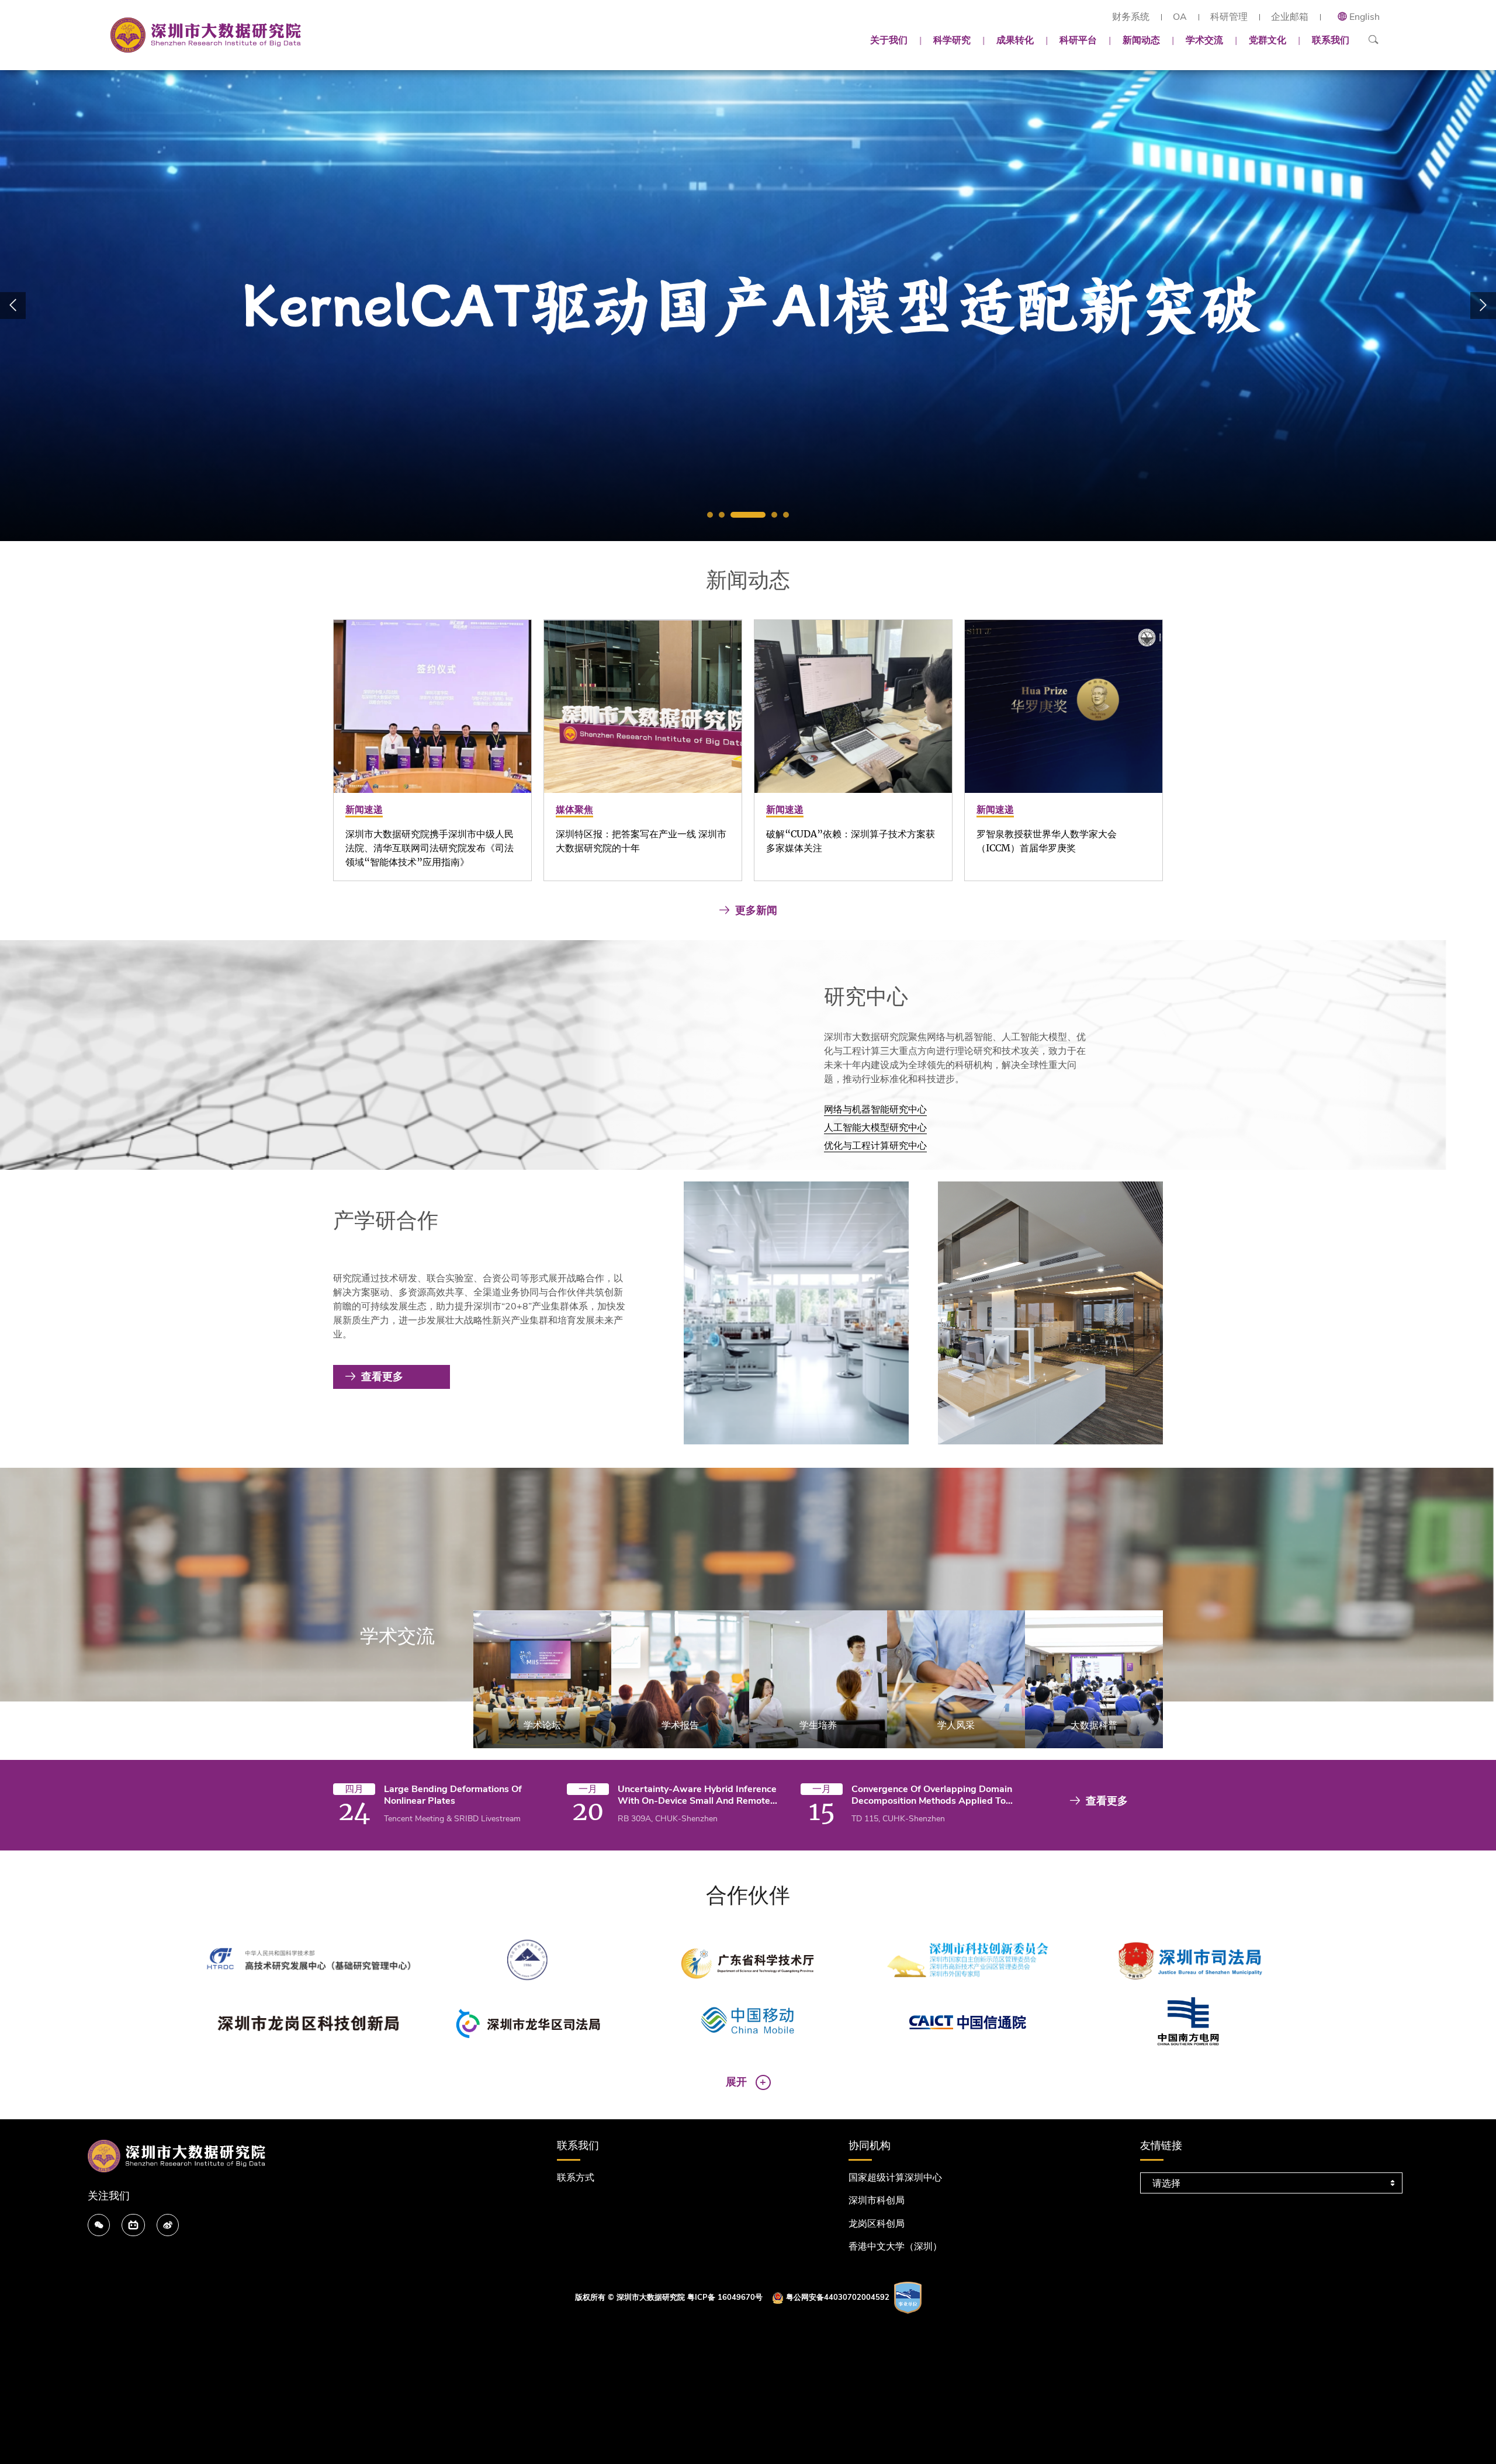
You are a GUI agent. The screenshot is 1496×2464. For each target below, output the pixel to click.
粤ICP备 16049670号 (725, 2297)
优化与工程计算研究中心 (875, 1146)
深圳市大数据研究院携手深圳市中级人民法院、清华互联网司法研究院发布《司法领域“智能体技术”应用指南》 (430, 848)
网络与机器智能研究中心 (875, 1110)
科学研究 (952, 40)
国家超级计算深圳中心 (895, 2178)
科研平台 (1078, 40)
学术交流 (1204, 40)
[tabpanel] (748, 306)
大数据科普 (1094, 1725)
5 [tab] (786, 515)
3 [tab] (748, 515)
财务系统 (1131, 17)
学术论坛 (542, 1725)
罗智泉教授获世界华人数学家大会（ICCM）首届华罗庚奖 (1047, 841)
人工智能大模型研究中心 (875, 1128)
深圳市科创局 (877, 2200)
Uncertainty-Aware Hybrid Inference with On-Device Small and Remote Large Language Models (697, 1795)
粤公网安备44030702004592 (838, 2297)
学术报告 (680, 1725)
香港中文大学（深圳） (895, 2247)
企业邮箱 (1290, 17)
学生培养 (818, 1725)
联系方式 (576, 2178)
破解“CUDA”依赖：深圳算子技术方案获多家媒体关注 (851, 841)
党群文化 (1268, 40)
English (1365, 17)
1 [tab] (710, 515)
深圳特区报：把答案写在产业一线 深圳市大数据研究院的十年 (641, 841)
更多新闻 (756, 910)
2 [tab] (722, 515)
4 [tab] (774, 515)
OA (1180, 17)
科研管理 (1229, 17)
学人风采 (956, 1725)
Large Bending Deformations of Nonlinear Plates (453, 1795)
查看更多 (382, 1377)
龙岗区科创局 (877, 2224)
